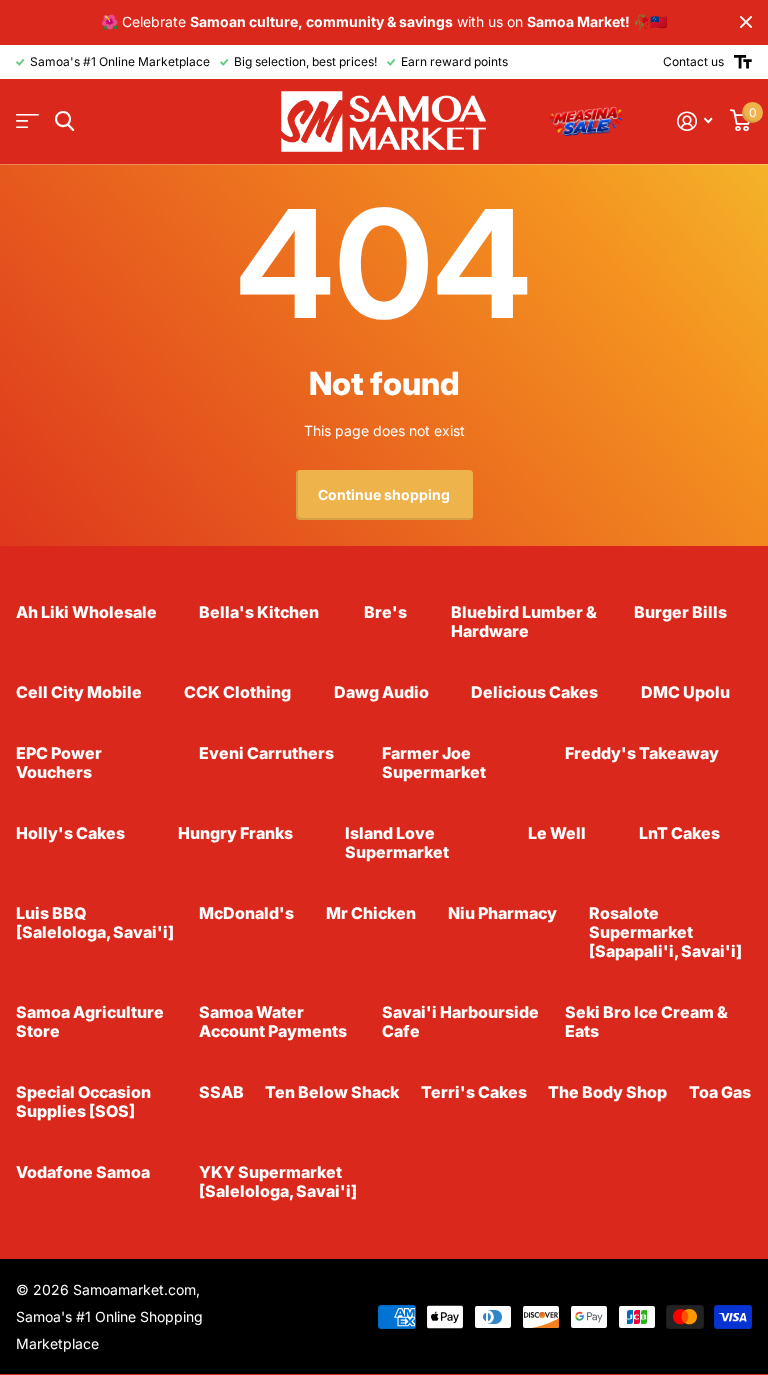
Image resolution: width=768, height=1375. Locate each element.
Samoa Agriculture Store (90, 1021)
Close (746, 22)
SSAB (221, 1092)
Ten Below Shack (332, 1092)
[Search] (64, 121)
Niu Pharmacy (502, 913)
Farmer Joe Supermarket (434, 762)
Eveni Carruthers (266, 753)
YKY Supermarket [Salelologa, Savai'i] (278, 1181)
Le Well (557, 833)
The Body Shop (607, 1092)
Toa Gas (720, 1092)
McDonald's (246, 913)
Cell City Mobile (79, 692)
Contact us (693, 61)
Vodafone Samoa (83, 1172)
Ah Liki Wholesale (86, 612)
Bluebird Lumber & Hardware (524, 621)
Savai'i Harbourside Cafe (460, 1021)
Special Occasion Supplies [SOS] (83, 1101)
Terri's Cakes (474, 1092)
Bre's (385, 612)
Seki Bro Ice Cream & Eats (646, 1021)
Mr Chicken (371, 913)
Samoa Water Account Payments (273, 1021)
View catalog (27, 121)
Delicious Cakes (534, 692)
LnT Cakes (679, 833)
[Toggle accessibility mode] (743, 62)
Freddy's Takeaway (642, 753)
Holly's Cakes (70, 833)
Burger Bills (680, 612)
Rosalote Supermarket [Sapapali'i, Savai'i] (665, 932)
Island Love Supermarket (397, 842)
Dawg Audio (381, 692)
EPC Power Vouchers (59, 762)
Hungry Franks (235, 833)
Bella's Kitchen (259, 612)
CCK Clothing (237, 692)
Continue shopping (384, 494)
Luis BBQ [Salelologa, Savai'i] (95, 922)
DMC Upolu (685, 692)
